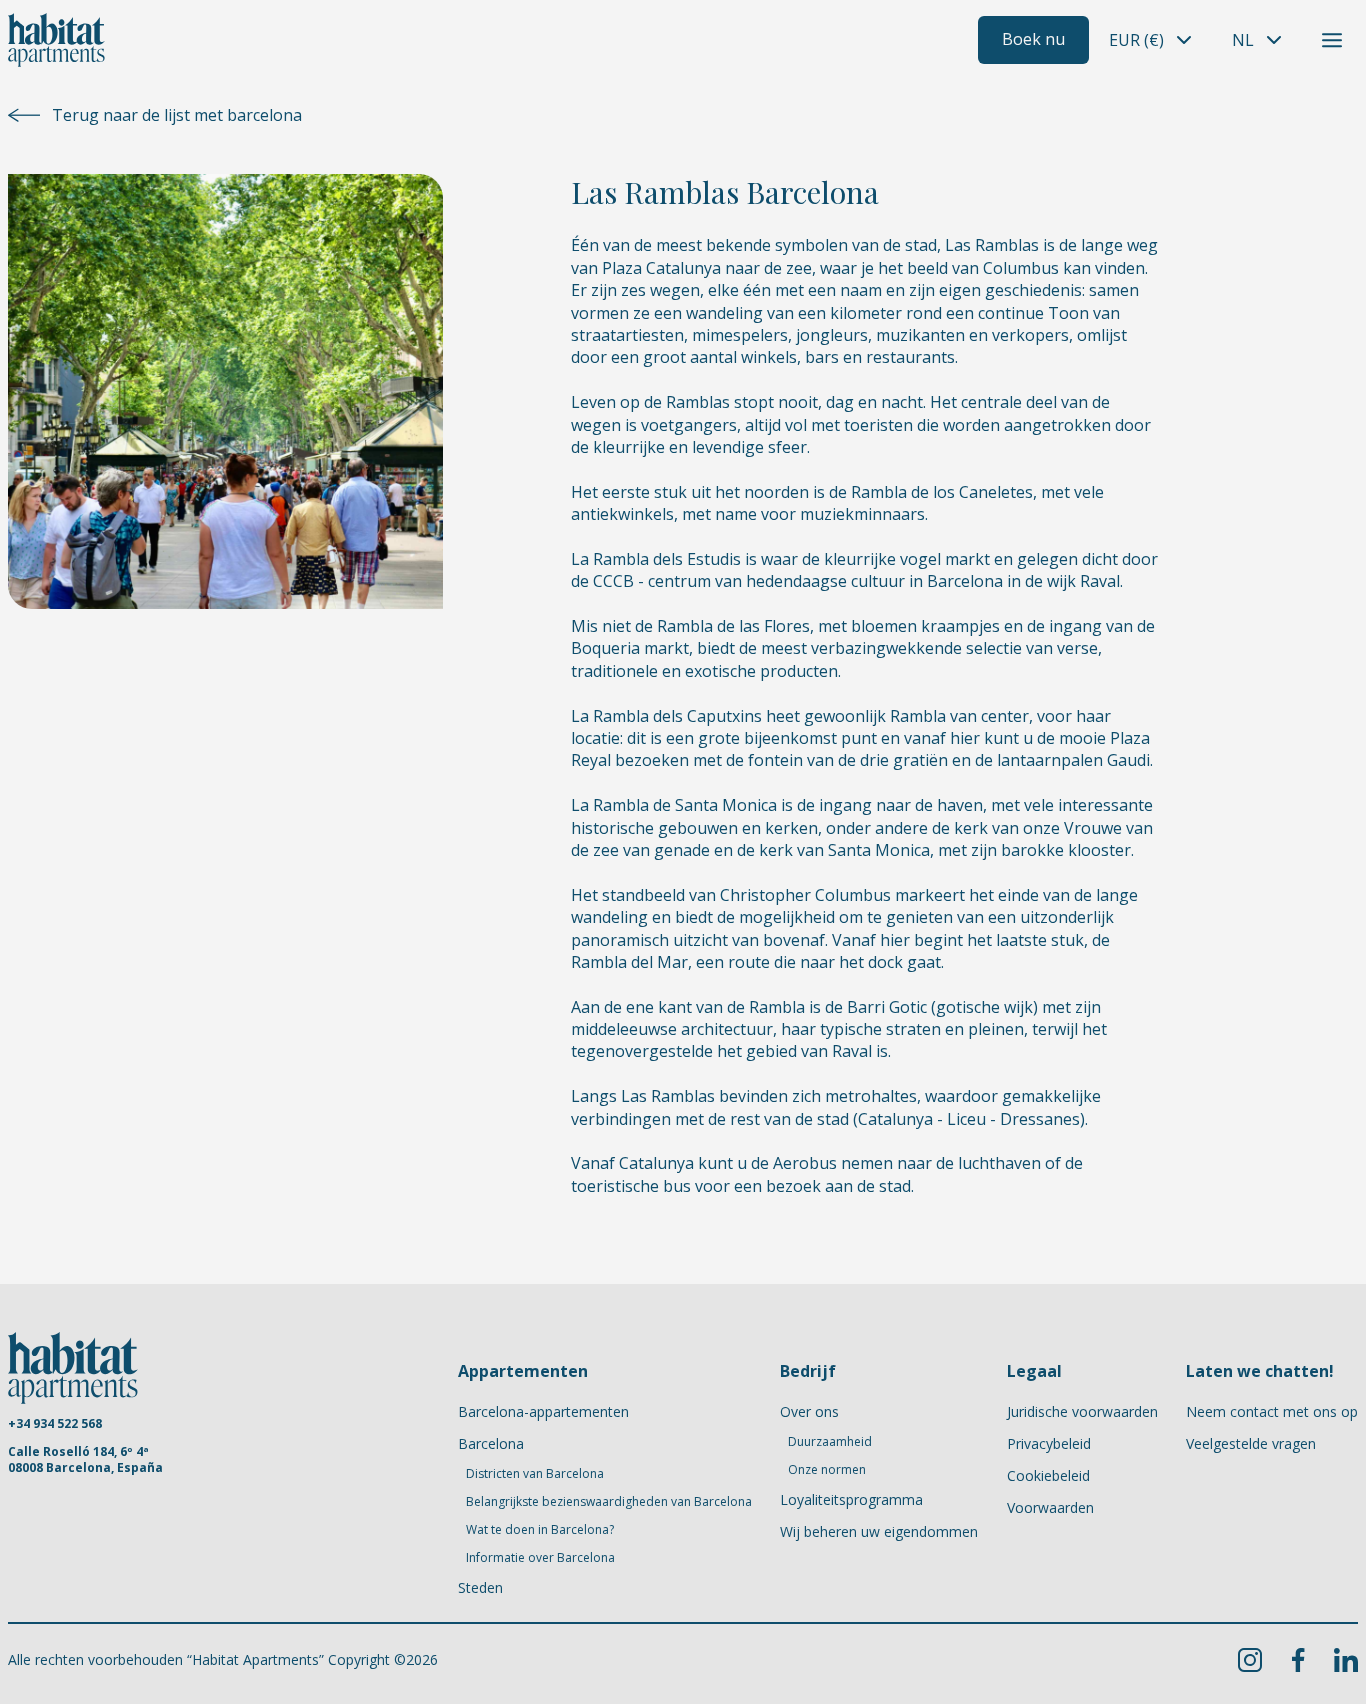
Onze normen (827, 1470)
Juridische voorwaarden (1082, 1411)
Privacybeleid (1049, 1443)
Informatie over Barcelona (540, 1558)
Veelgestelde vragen (1251, 1443)
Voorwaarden (1050, 1507)
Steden (480, 1587)
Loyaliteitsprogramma (851, 1499)
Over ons (809, 1411)
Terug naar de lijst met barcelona (177, 115)
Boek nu (1033, 39)
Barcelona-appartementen (543, 1411)
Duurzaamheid (830, 1442)
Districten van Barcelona (535, 1474)
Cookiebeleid (1048, 1475)
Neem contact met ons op (1272, 1411)
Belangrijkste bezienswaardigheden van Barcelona (609, 1502)
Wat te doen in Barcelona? (540, 1530)
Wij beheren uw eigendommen (879, 1531)
